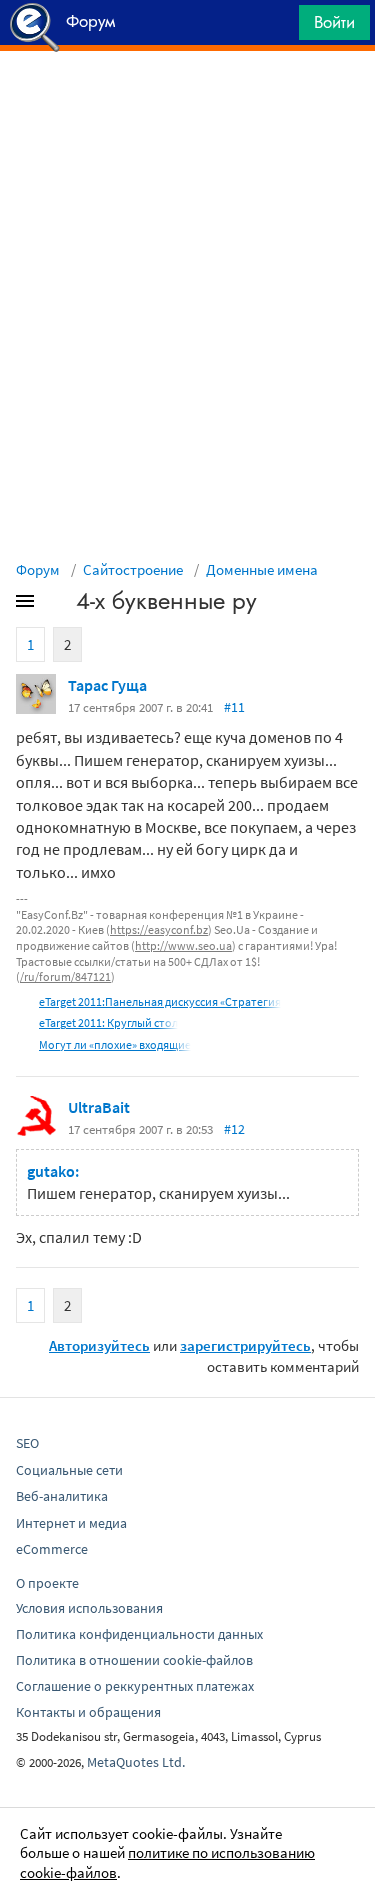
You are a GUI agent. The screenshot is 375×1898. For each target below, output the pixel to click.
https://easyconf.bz (159, 929)
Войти (334, 22)
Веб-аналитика (62, 1496)
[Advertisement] (187, 101)
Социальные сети (69, 1470)
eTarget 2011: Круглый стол (108, 1022)
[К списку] (58, 605)
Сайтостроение (133, 569)
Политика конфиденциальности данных (139, 1634)
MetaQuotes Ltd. (136, 1762)
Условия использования (89, 1608)
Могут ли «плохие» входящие (115, 1044)
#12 (234, 1129)
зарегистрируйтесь (245, 1345)
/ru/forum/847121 (65, 976)
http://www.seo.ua (183, 945)
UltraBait (99, 1107)
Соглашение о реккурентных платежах (135, 1686)
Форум (38, 569)
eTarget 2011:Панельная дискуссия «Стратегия (160, 1001)
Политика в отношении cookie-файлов (134, 1660)
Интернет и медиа (71, 1523)
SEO (27, 1443)
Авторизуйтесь (99, 1345)
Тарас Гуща (107, 685)
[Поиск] (277, 27)
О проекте (47, 1583)
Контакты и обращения (88, 1712)
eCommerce (52, 1549)
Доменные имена (262, 569)
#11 (234, 707)
